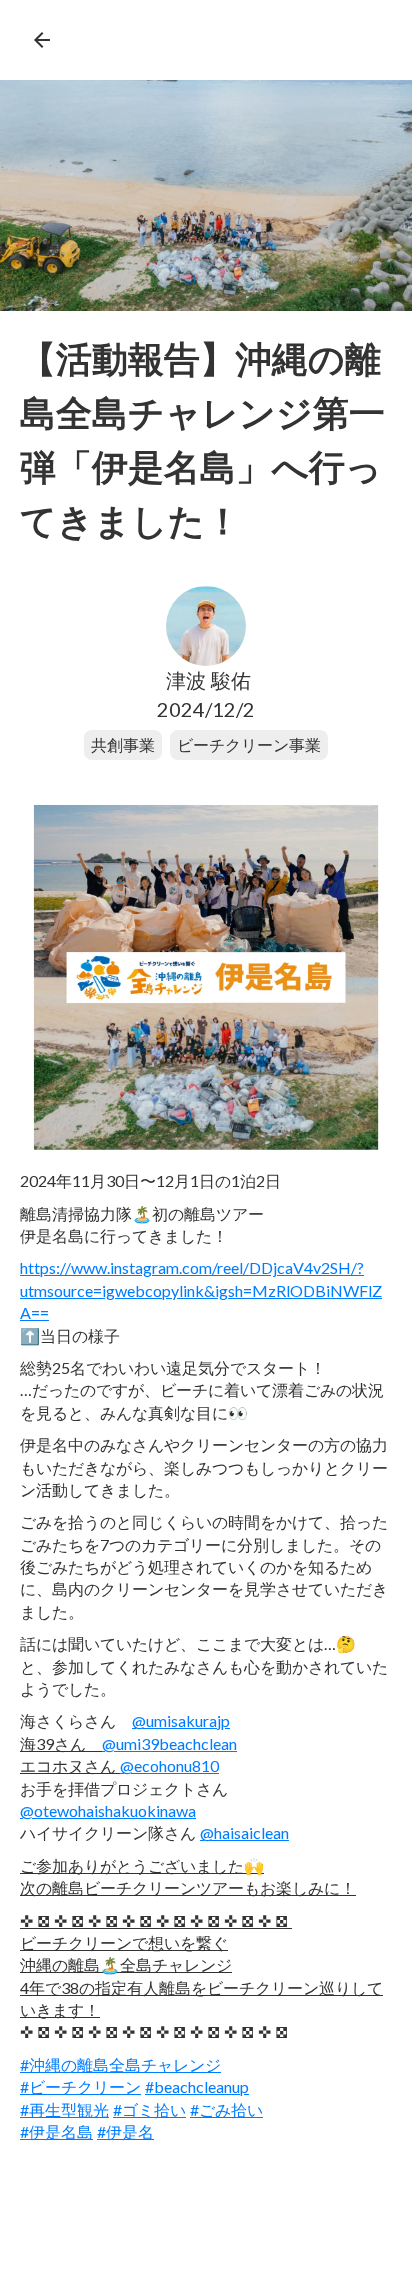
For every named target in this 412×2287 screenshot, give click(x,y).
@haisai (244, 1832)
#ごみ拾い (226, 2109)
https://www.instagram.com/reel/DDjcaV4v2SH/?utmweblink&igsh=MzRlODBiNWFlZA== (201, 1290)
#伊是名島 (56, 2131)
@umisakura (181, 1720)
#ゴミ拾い (149, 2109)
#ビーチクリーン (80, 2086)
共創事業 (123, 744)
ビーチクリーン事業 (249, 744)
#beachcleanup (197, 2086)
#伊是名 (125, 2131)
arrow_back (42, 40)
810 (169, 1765)
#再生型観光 (64, 2109)
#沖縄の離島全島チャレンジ (120, 2064)
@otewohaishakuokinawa (108, 1810)
